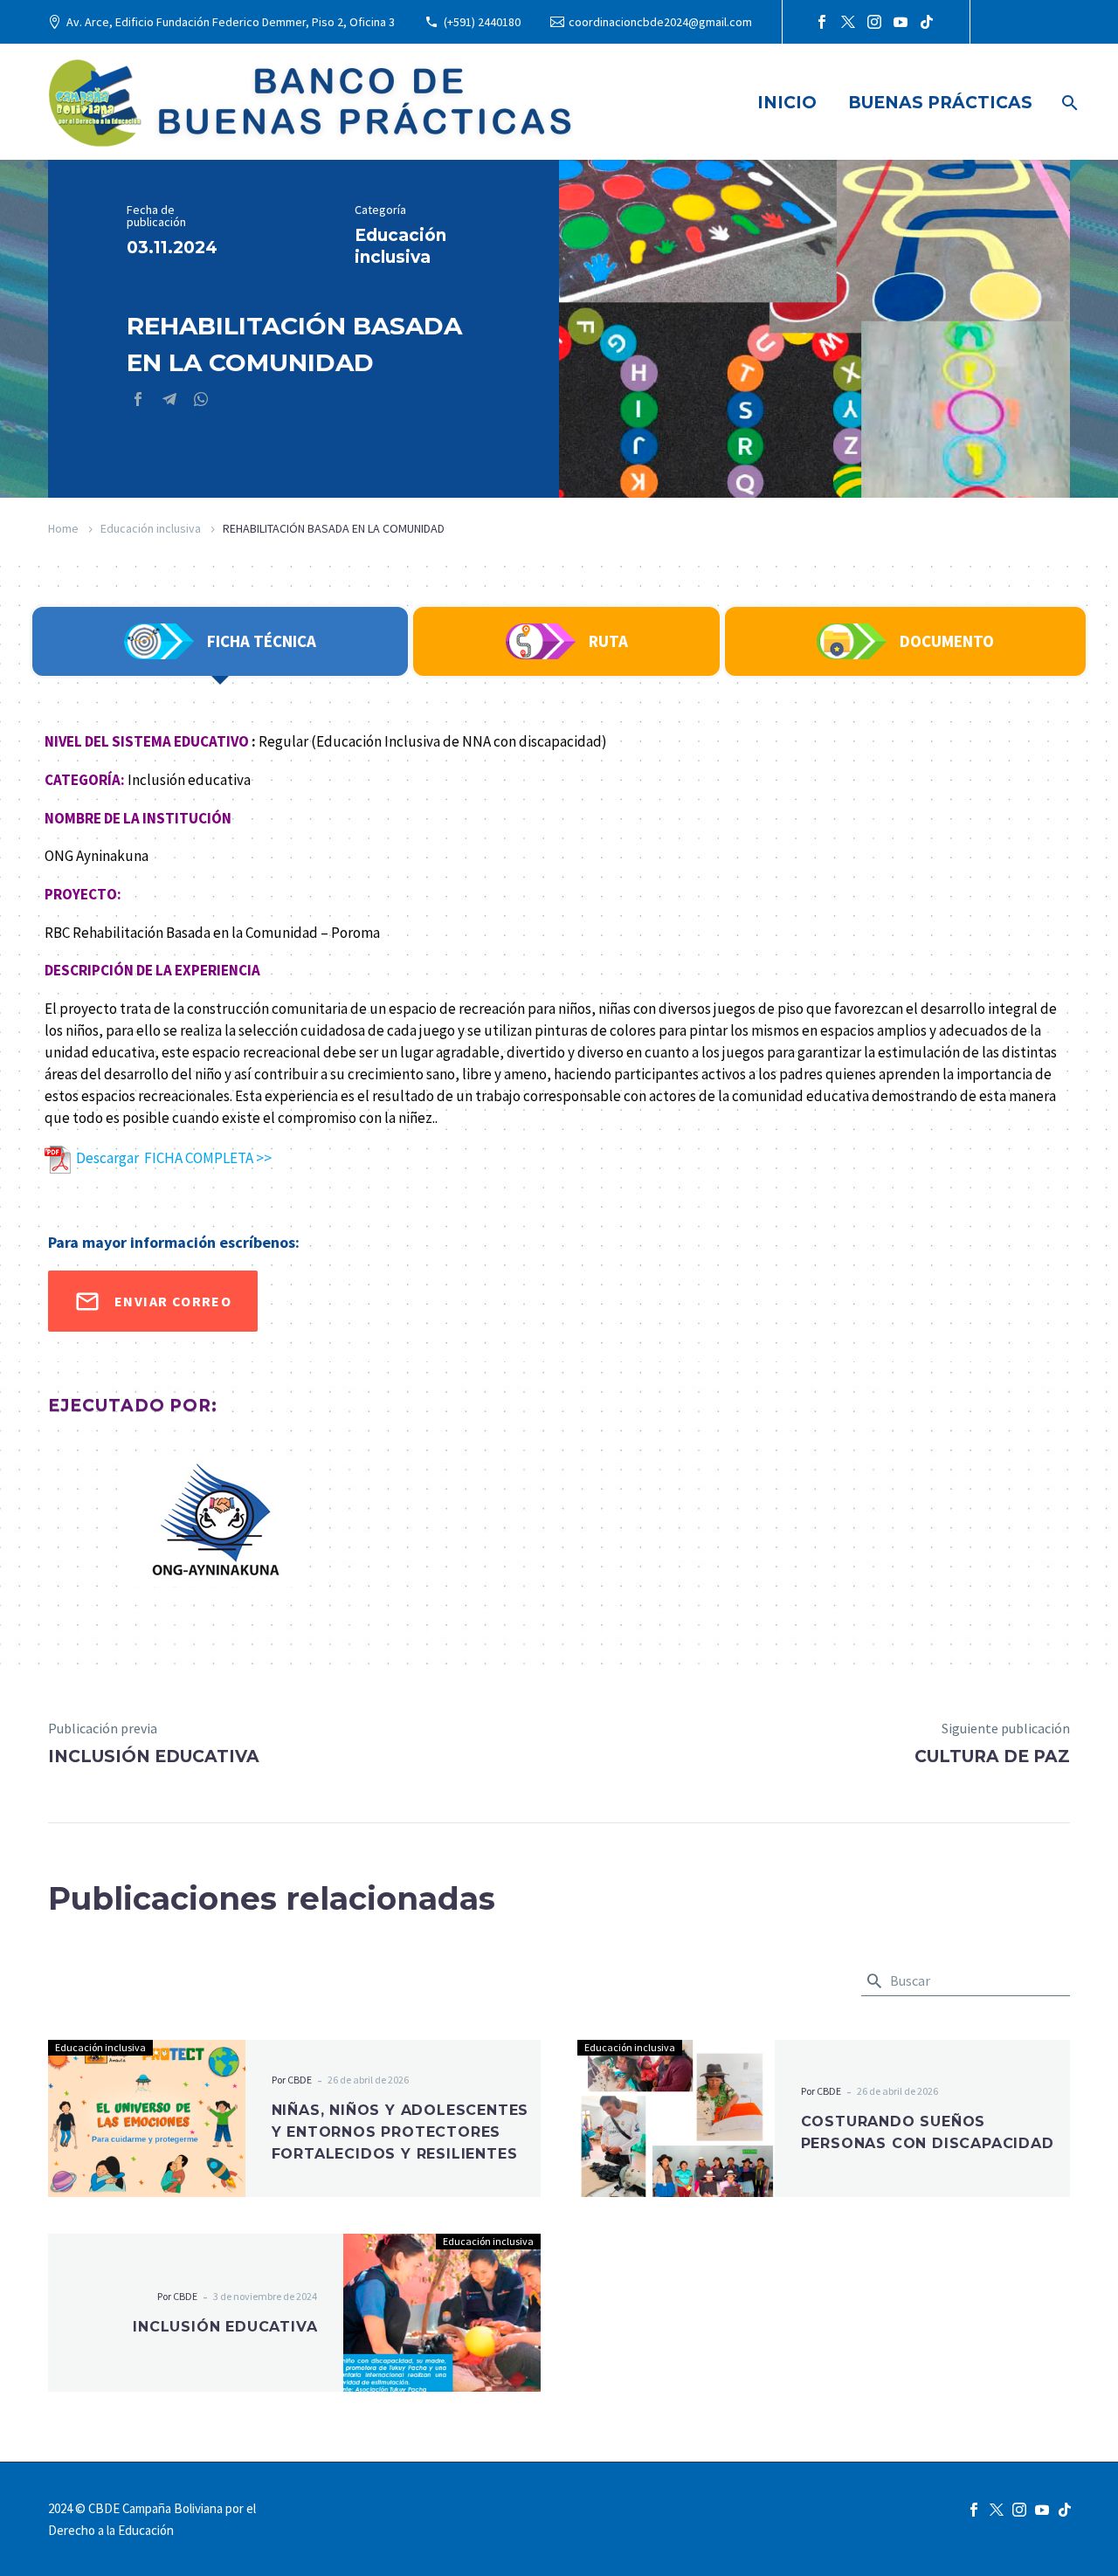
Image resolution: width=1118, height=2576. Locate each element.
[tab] (220, 641)
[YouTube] (901, 22)
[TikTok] (927, 22)
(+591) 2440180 (482, 22)
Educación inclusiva (151, 528)
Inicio (787, 103)
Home (63, 528)
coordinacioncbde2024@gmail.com (660, 22)
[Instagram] (874, 22)
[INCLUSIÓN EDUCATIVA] (442, 2312)
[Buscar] (1068, 103)
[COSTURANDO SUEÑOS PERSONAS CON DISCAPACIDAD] (676, 2118)
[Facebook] (822, 22)
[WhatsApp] (201, 399)
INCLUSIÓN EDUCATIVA (225, 2327)
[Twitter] (848, 22)
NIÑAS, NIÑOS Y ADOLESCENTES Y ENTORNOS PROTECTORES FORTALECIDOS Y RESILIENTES (400, 2132)
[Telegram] (169, 399)
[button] (874, 1981)
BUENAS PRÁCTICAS (940, 103)
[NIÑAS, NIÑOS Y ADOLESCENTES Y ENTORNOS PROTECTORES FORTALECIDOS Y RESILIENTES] (147, 2118)
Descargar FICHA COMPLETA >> (171, 1158)
